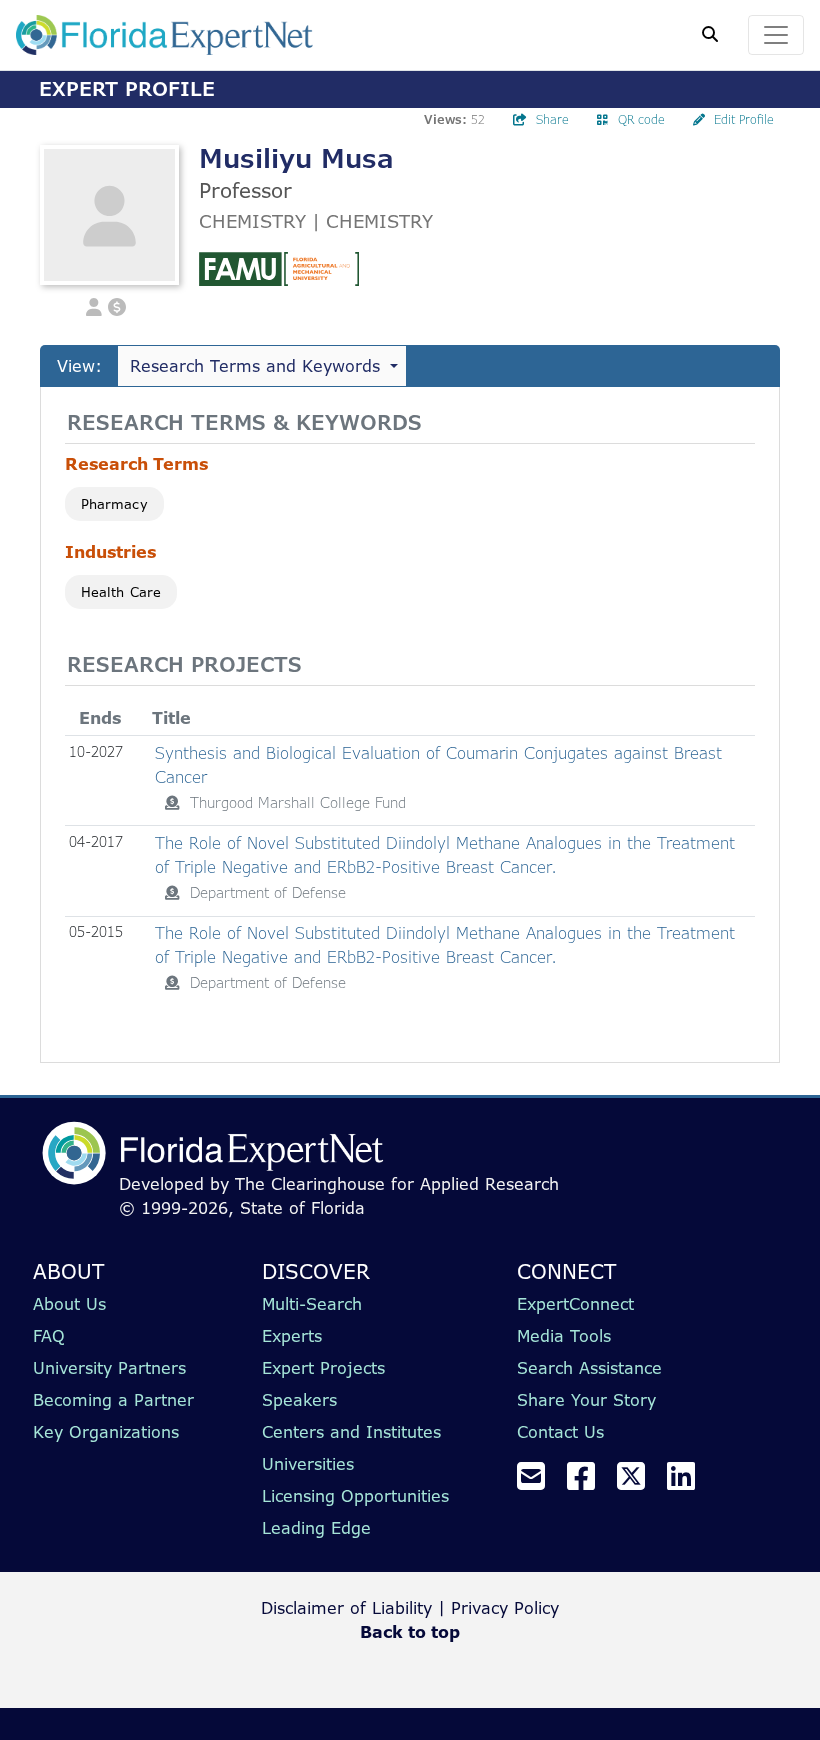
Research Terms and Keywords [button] (255, 366)
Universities (308, 1464)
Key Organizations (106, 1432)
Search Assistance (589, 1368)
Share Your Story (586, 1400)
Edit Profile (744, 119)
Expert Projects (323, 1368)
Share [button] (552, 119)
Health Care (121, 592)
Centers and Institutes (351, 1432)
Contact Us (560, 1432)
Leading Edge (316, 1528)
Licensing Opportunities (355, 1496)
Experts (292, 1336)
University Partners (109, 1368)
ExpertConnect (575, 1304)
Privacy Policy (505, 1608)
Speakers (299, 1400)
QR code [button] (641, 119)
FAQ (49, 1336)
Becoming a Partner (113, 1400)
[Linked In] (689, 1482)
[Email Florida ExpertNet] (539, 1482)
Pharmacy (114, 504)
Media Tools (564, 1336)
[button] (94, 306)
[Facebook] (589, 1482)
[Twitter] (639, 1482)
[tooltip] (172, 803)
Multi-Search (312, 1304)
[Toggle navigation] (776, 35)
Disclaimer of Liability (346, 1608)
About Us (69, 1304)
